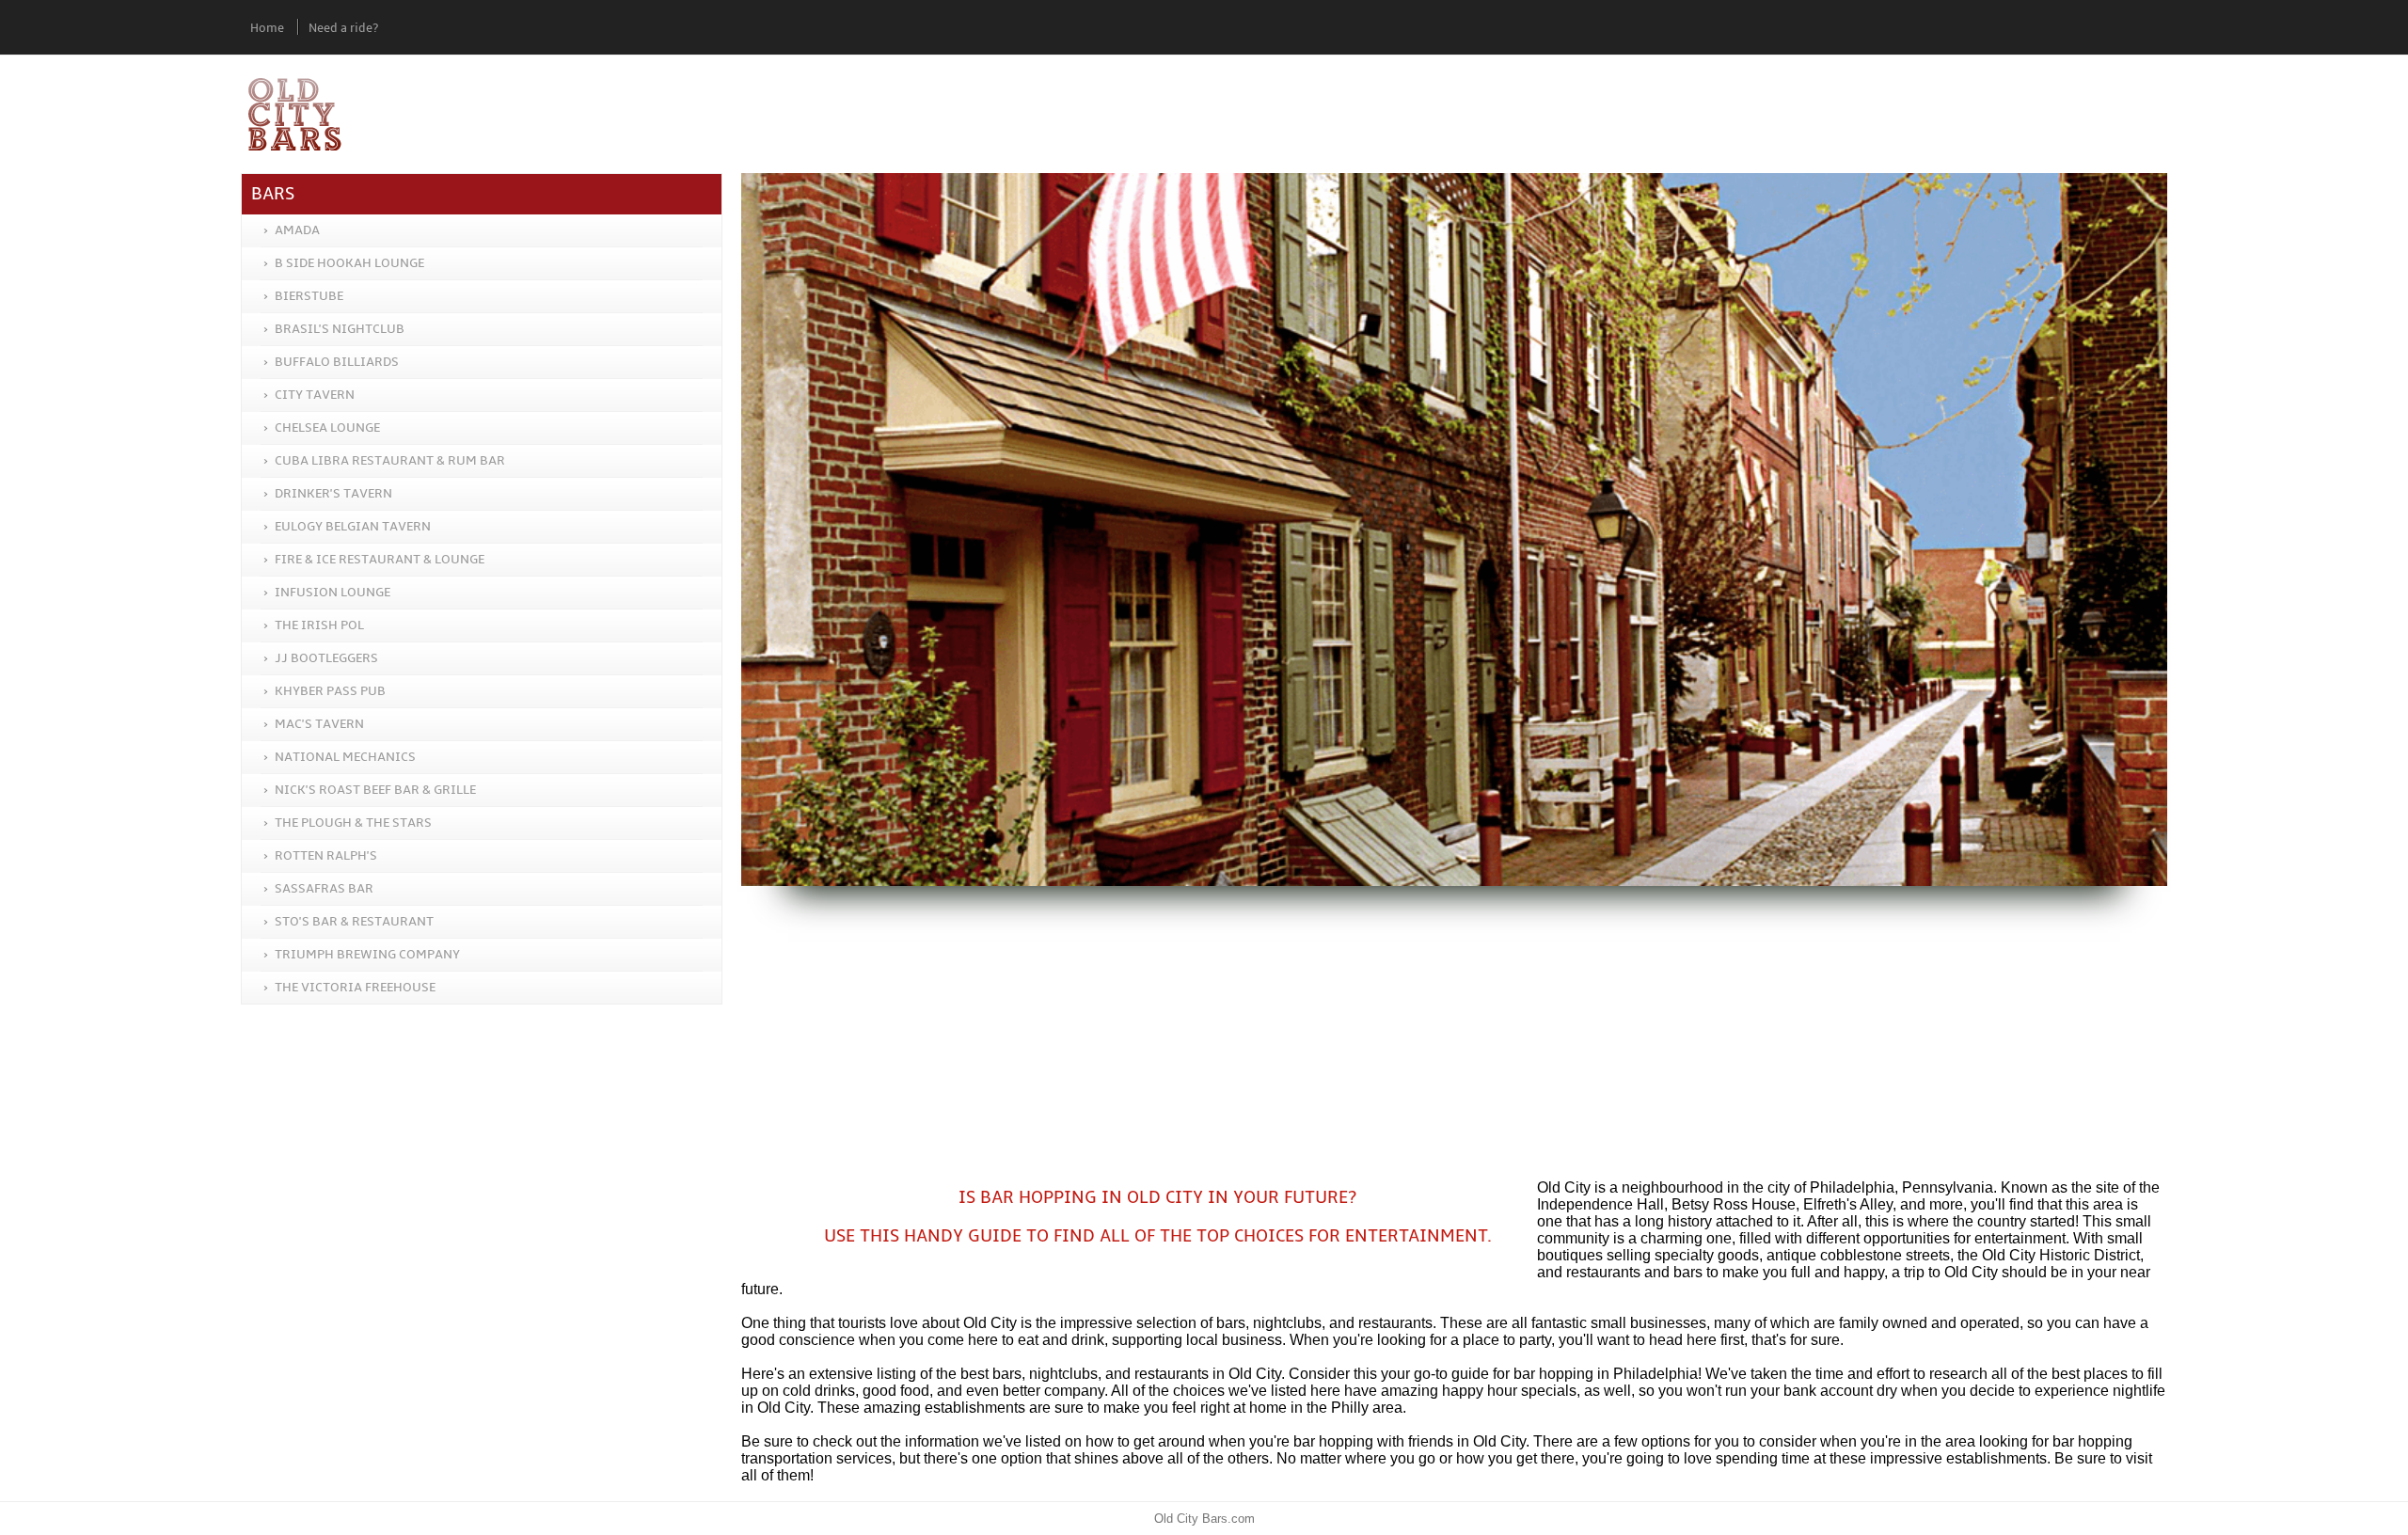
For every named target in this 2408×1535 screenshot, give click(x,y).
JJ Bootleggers (326, 658)
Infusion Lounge (333, 593)
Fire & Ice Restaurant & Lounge (380, 560)
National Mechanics (345, 757)
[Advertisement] (1306, 1048)
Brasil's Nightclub (340, 329)
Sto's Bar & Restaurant (354, 922)
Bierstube (309, 296)
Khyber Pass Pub (330, 691)
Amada (297, 230)
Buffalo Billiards (337, 362)
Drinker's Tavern (333, 494)
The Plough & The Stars (353, 823)
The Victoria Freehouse (355, 988)
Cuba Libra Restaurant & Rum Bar (390, 461)
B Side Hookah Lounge (349, 263)
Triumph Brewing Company (367, 955)
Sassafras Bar (324, 889)
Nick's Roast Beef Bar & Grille (375, 790)
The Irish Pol (319, 625)
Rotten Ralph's (326, 856)
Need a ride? (343, 28)
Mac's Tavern (319, 724)
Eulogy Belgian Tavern (353, 527)
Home (267, 28)
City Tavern (315, 395)
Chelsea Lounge (327, 428)
